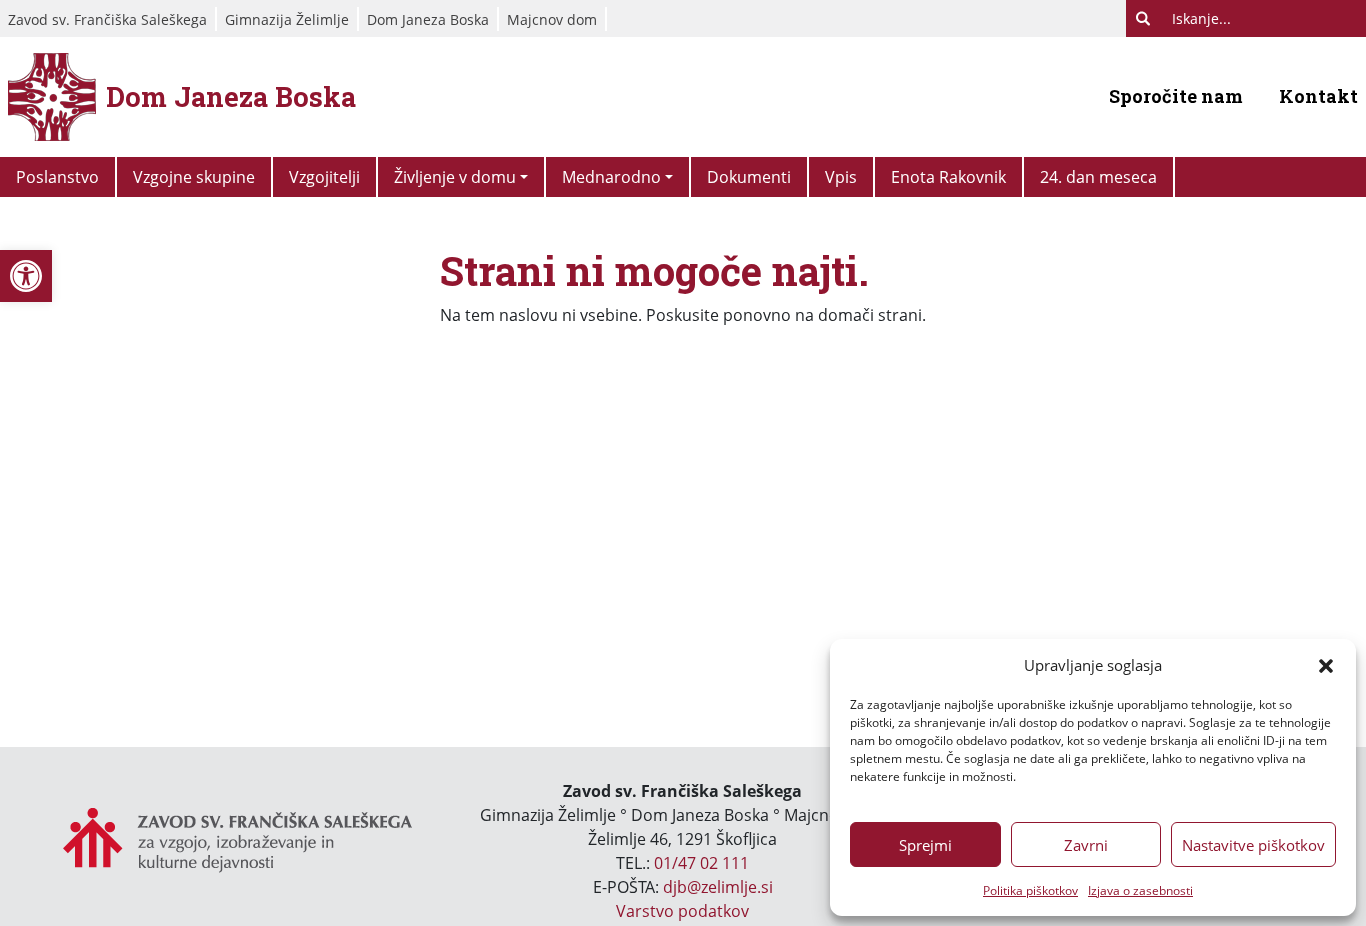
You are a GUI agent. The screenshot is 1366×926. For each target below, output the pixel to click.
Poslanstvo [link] (57, 177)
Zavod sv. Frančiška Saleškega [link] (107, 19)
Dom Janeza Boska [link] (428, 19)
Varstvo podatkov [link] (682, 911)
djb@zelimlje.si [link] (718, 887)
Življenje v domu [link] (455, 177)
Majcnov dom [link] (552, 19)
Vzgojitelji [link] (324, 177)
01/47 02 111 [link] (701, 863)
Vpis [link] (841, 177)
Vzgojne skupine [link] (194, 177)
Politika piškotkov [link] (1030, 890)
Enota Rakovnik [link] (948, 177)
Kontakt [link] (1318, 96)
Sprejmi (925, 845)
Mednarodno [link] (611, 177)
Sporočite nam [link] (1176, 96)
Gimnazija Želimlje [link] (287, 19)
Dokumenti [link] (749, 177)
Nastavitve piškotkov (1253, 845)
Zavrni (1086, 845)
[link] (26, 276)
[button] (1326, 665)
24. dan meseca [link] (1098, 177)
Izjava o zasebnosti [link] (1140, 890)
